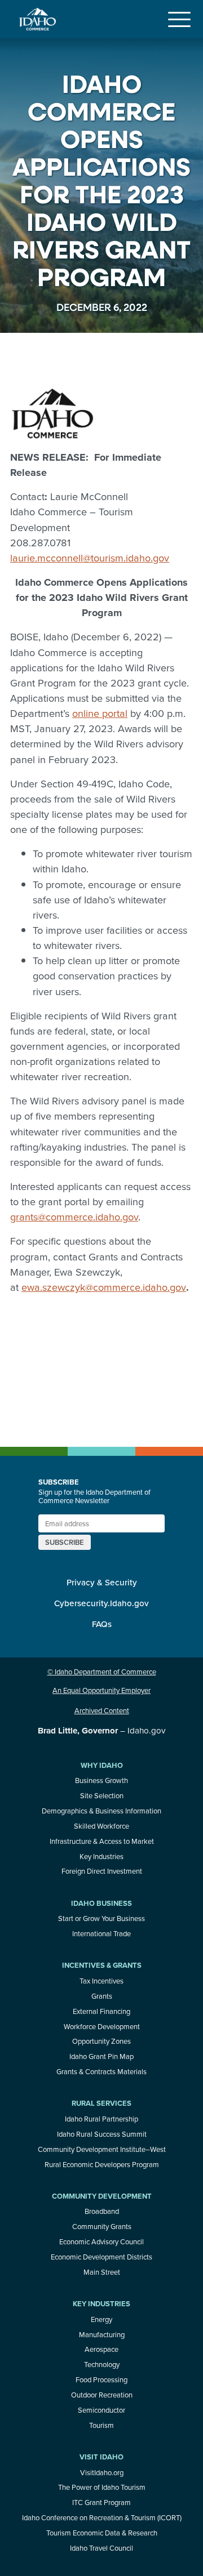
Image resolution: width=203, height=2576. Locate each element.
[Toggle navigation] (179, 19)
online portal (100, 713)
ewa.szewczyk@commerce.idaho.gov (104, 1287)
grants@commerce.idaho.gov (74, 1216)
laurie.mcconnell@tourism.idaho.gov (90, 558)
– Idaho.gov (101, 1730)
